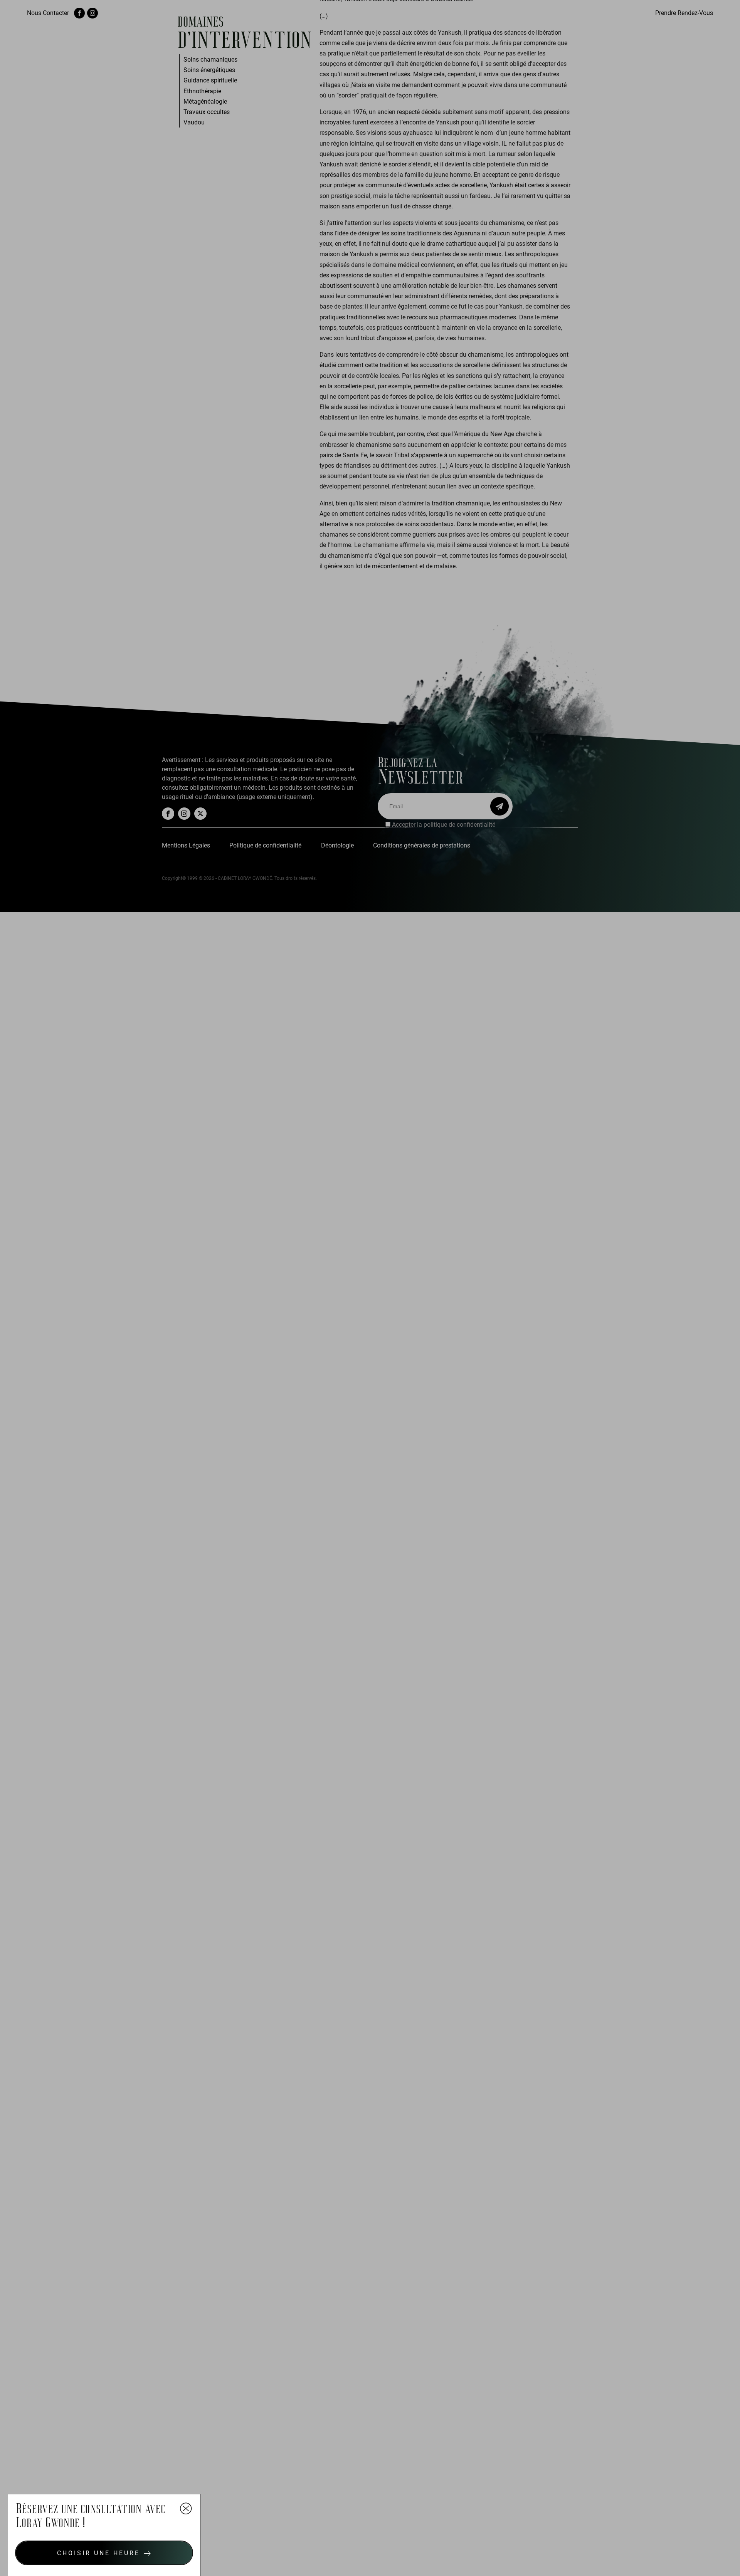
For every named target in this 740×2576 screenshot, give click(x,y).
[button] (104, 2553)
